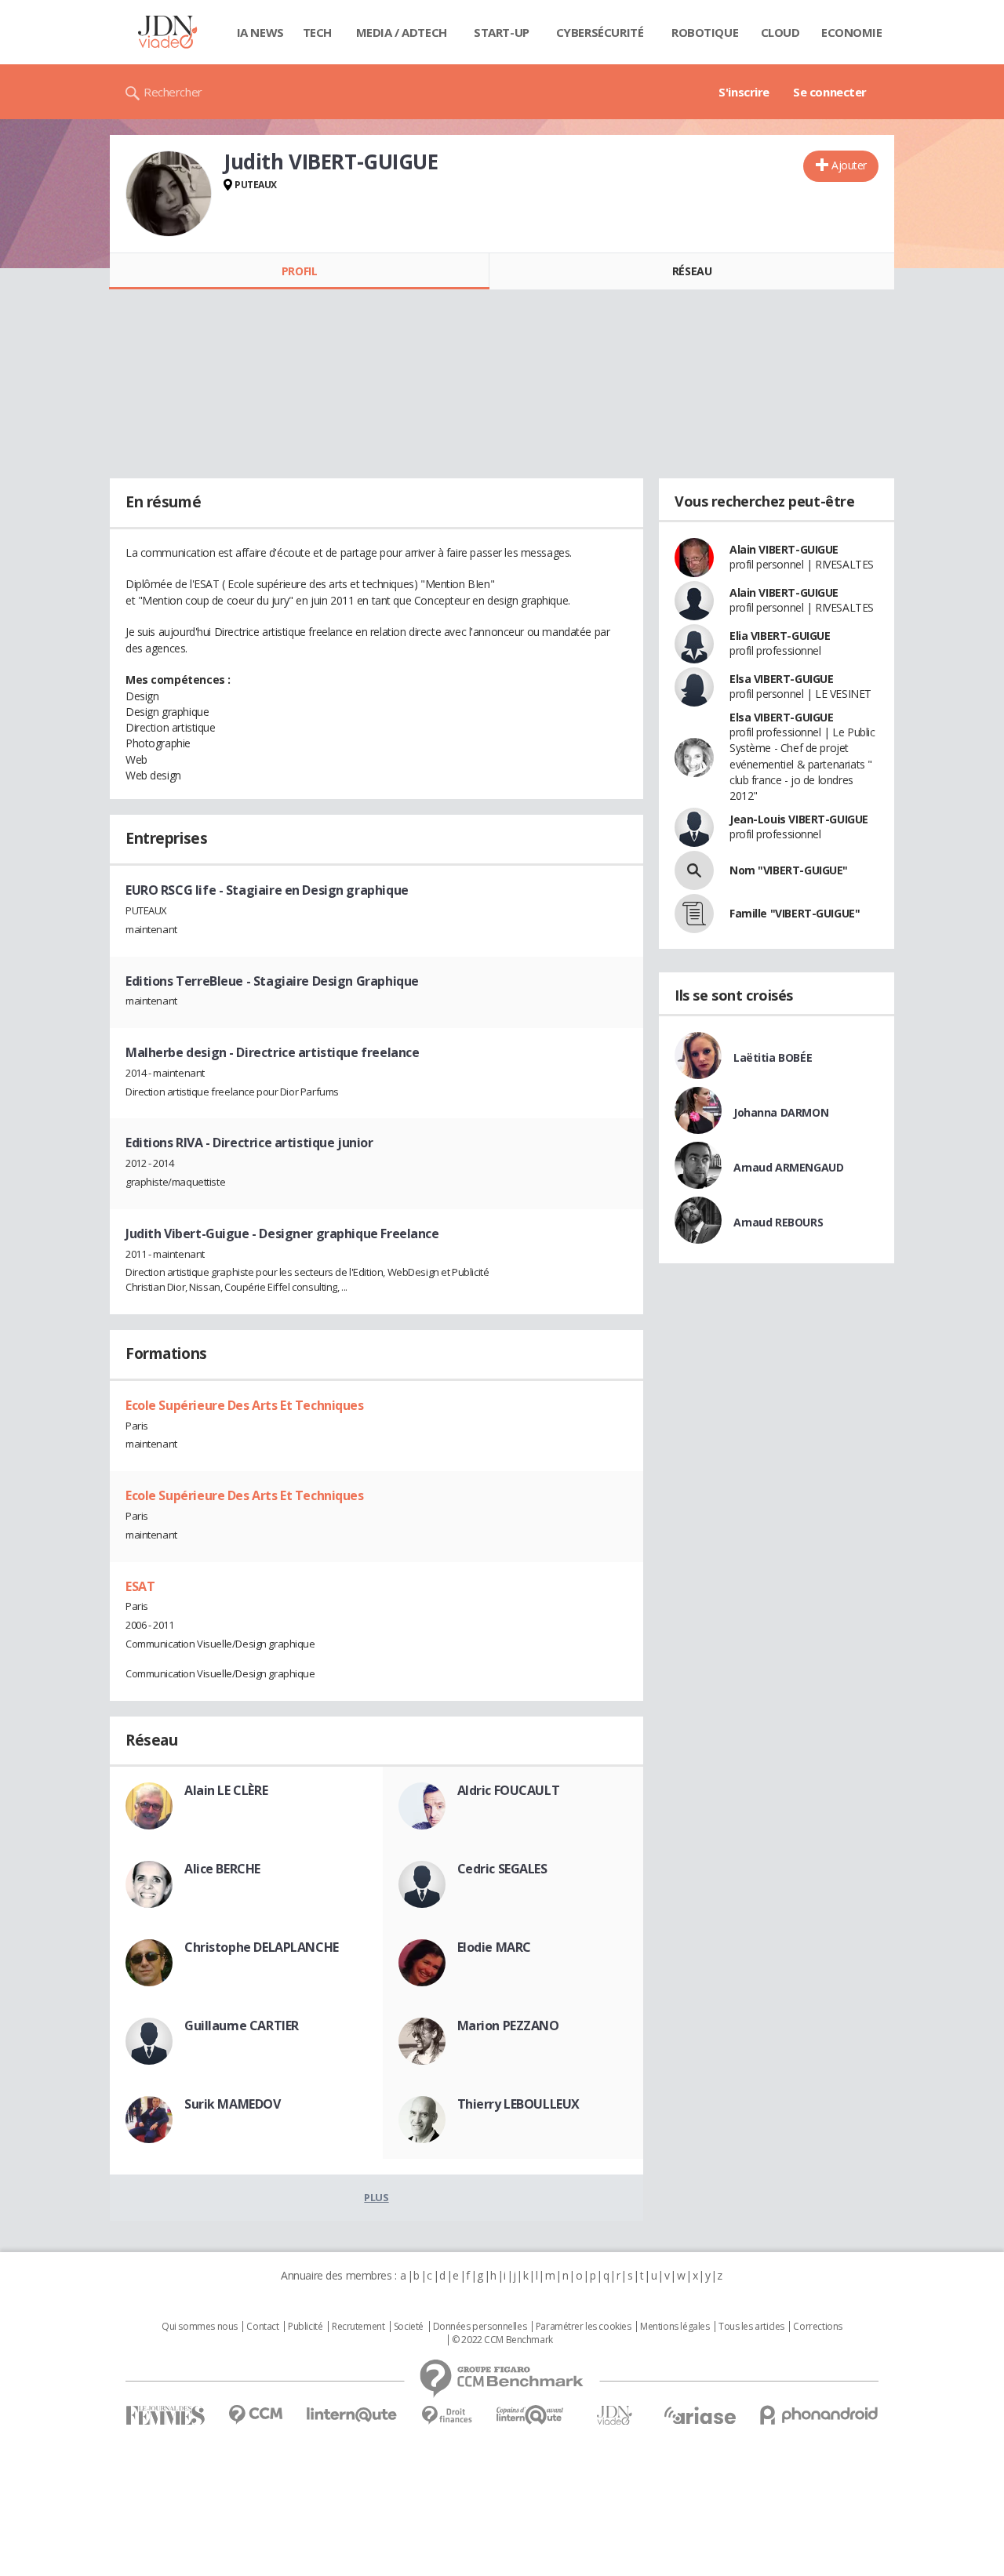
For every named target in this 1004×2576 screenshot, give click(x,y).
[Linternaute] (352, 2415)
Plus (376, 2197)
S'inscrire (744, 92)
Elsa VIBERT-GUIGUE (781, 679)
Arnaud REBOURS (778, 1222)
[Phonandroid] (819, 2415)
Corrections (817, 2327)
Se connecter (830, 92)
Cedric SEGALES (502, 1869)
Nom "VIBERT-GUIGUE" (789, 870)
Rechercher (173, 92)
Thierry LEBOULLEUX (518, 2104)
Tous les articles (751, 2327)
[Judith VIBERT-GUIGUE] (169, 194)
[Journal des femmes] (165, 2416)
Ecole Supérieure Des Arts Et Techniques (245, 1405)
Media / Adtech (402, 32)
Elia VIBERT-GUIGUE (780, 636)
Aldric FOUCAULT (509, 1790)
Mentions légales (675, 2327)
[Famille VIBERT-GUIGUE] (694, 914)
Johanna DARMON (781, 1112)
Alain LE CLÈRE (226, 1790)
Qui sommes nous (200, 2327)
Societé (409, 2327)
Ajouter (849, 165)
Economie (852, 32)
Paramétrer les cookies (584, 2327)
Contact (262, 2327)
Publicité (305, 2327)
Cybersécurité (600, 32)
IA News (260, 32)
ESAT (140, 1586)
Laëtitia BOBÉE (773, 1057)
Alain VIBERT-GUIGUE (784, 549)
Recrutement (358, 2327)
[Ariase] (700, 2415)
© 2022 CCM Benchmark (502, 2340)
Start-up (502, 32)
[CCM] (255, 2415)
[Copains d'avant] (531, 2415)
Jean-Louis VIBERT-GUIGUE (799, 819)
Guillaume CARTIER (242, 2026)
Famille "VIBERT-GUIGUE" (795, 913)
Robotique (705, 32)
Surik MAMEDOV (233, 2104)
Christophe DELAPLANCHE (262, 1947)
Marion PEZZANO (508, 2026)
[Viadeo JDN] (614, 2416)
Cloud (780, 32)
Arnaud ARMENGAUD (788, 1167)
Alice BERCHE (222, 1869)
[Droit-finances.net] (447, 2416)
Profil (299, 271)
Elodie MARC (494, 1947)
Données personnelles (480, 2327)
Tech (317, 32)
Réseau (692, 271)
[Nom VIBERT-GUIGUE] (694, 870)
